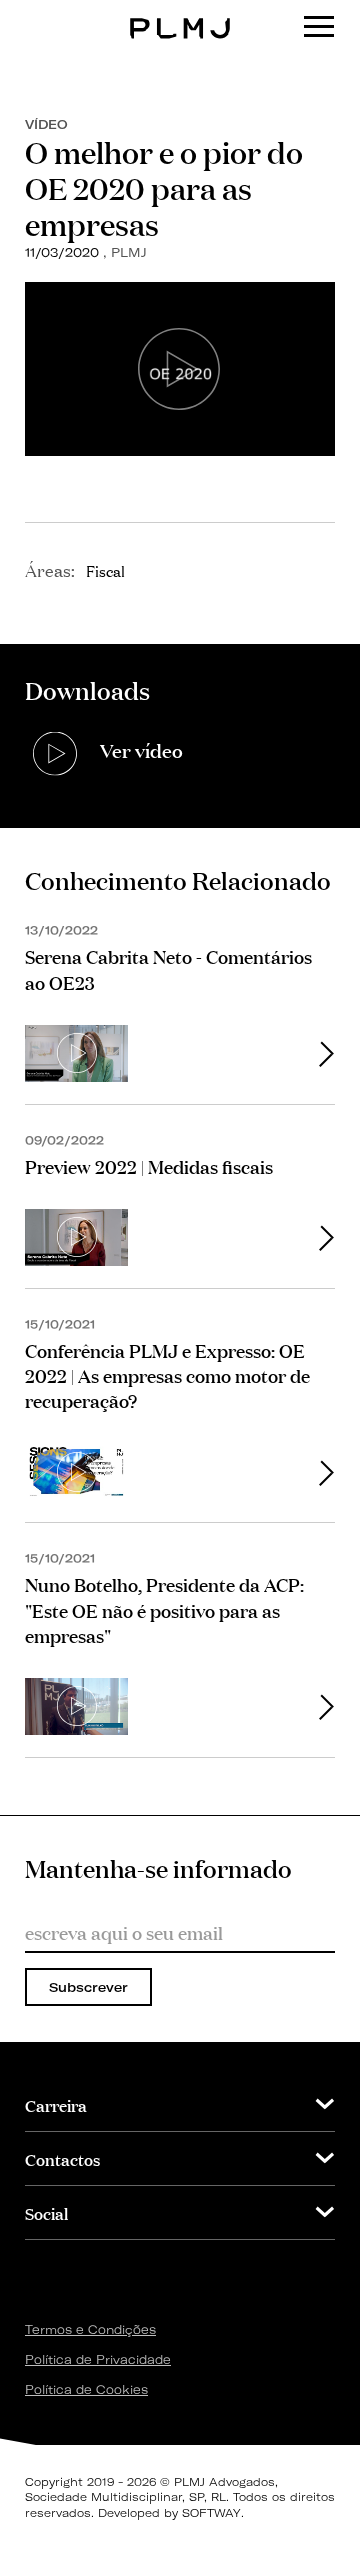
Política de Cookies (86, 2389)
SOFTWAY (211, 2513)
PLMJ (180, 13)
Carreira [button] (56, 2104)
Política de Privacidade (98, 2359)
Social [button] (46, 2212)
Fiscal (105, 570)
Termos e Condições (90, 2329)
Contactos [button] (62, 2158)
